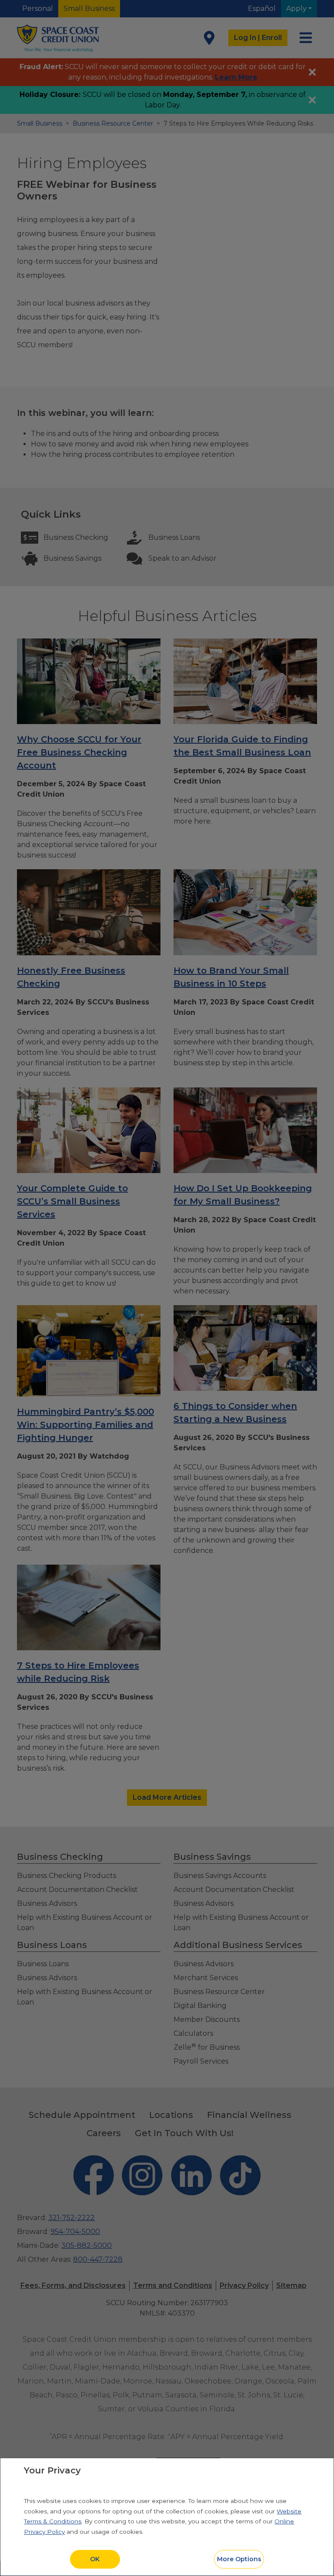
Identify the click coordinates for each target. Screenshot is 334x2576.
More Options (239, 2559)
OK (95, 2559)
